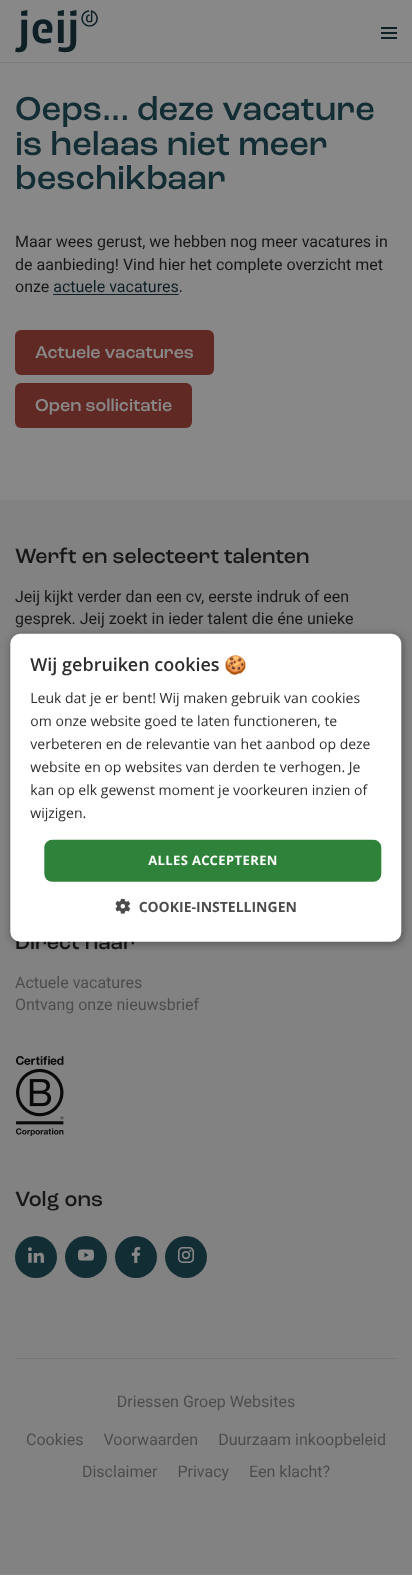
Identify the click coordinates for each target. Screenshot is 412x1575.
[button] (206, 907)
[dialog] (205, 787)
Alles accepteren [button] (213, 860)
